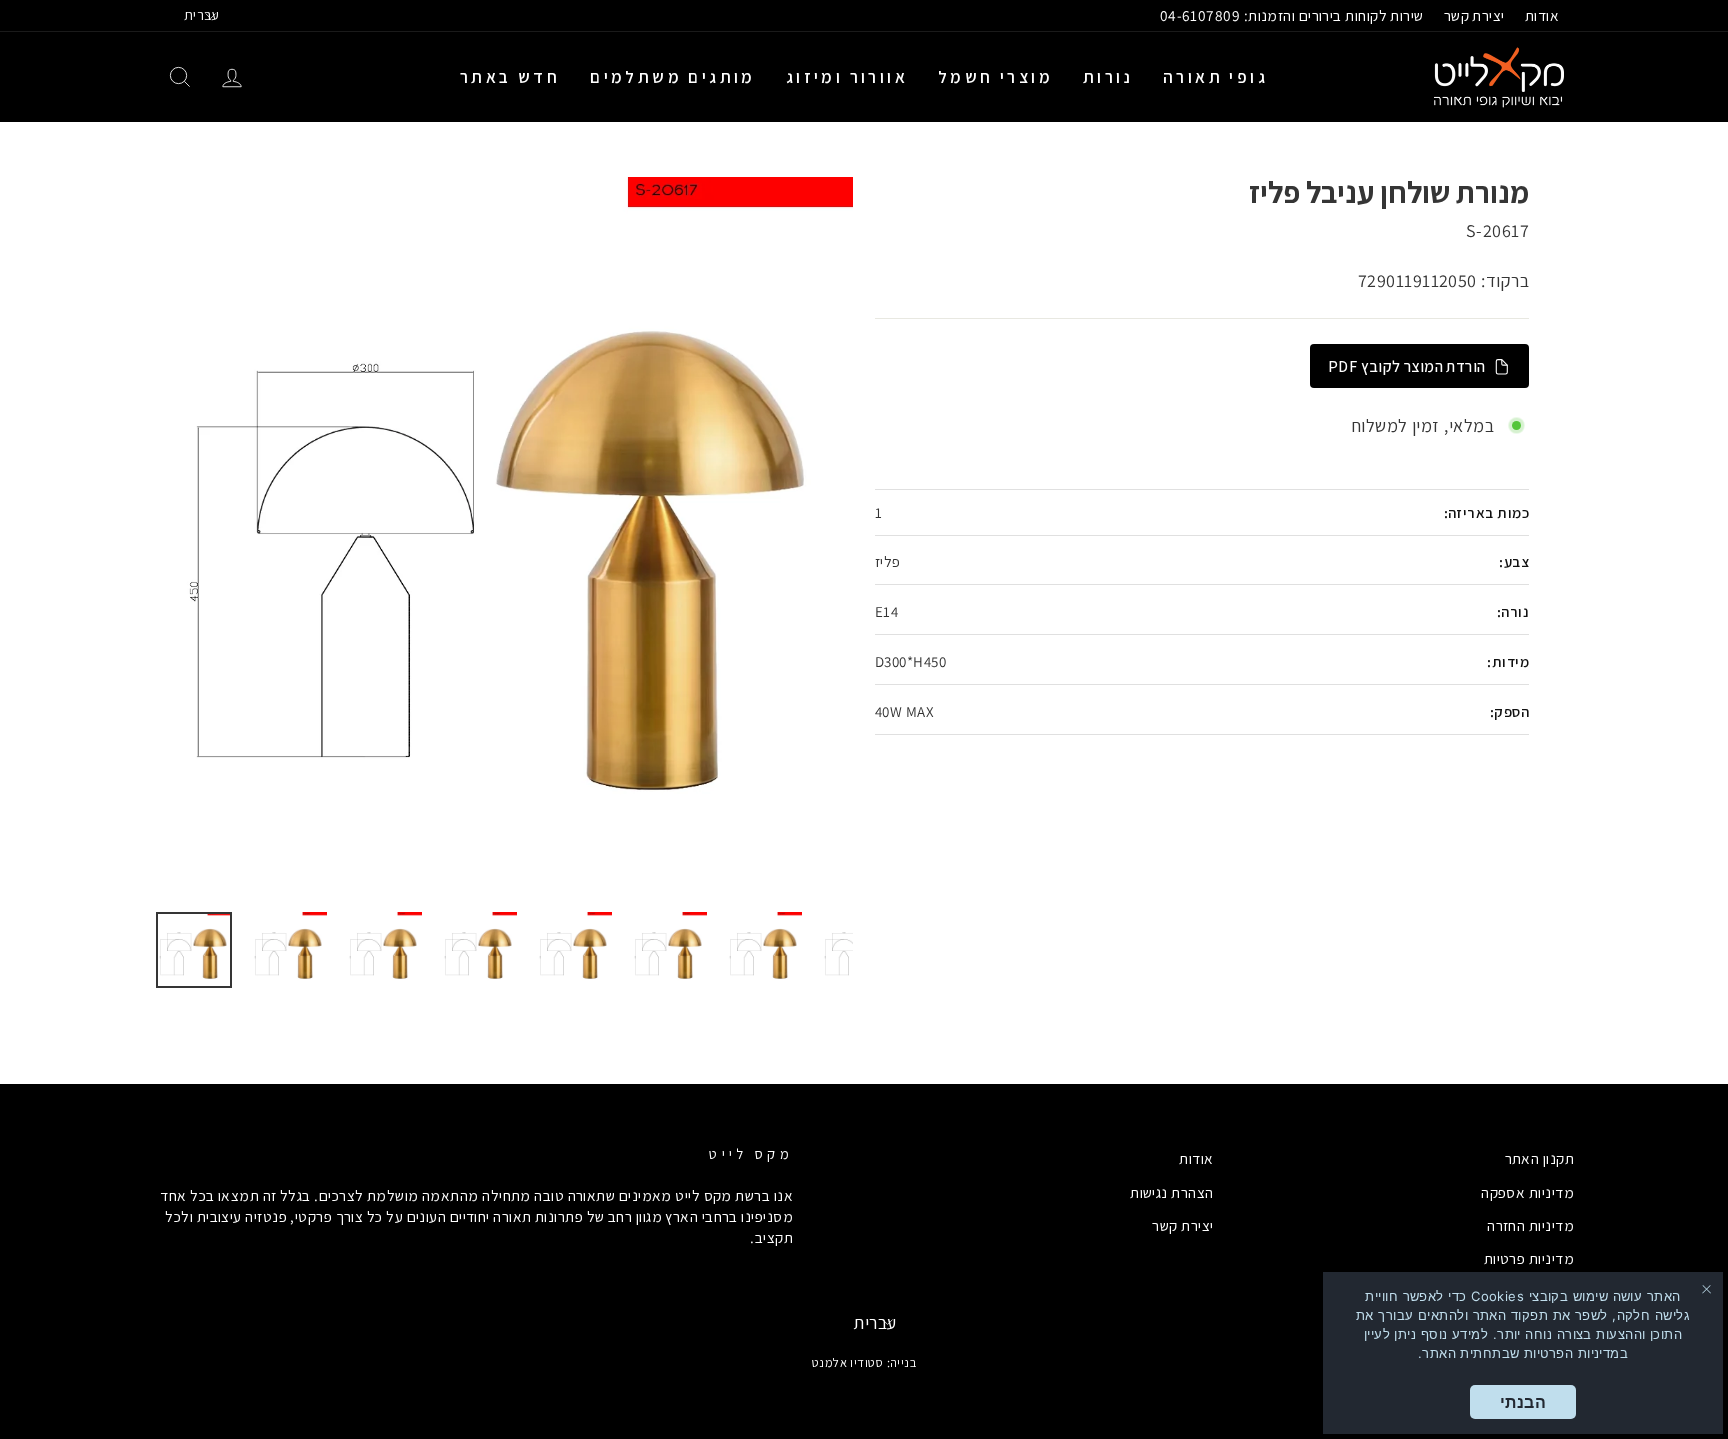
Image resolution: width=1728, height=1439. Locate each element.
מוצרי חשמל (995, 77)
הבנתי (1523, 1402)
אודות (1542, 15)
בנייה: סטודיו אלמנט (864, 1362)
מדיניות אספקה (1527, 1192)
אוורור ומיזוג (847, 77)
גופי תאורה (1215, 77)
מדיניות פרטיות (1529, 1258)
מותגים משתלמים (673, 77)
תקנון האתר (1540, 1158)
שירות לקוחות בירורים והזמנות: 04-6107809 (1292, 15)
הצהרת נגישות (1171, 1192)
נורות (1108, 77)
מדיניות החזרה (1530, 1225)
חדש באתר (510, 77)
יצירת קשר (1474, 15)
